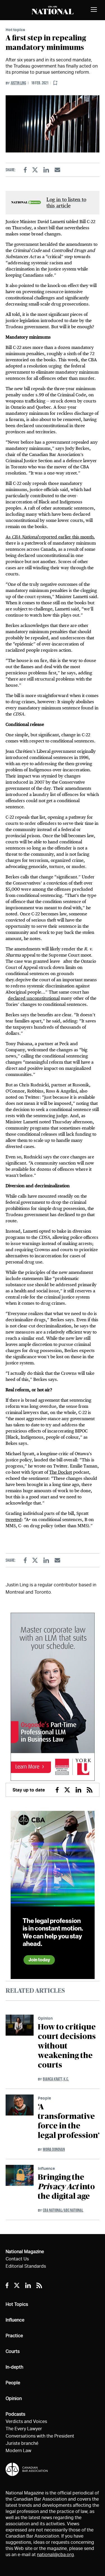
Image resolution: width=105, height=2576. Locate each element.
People (44, 2098)
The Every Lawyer (24, 2429)
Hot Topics (17, 2304)
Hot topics (15, 30)
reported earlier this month (66, 537)
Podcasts (15, 2414)
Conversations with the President (40, 2436)
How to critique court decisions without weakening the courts (67, 2046)
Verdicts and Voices (26, 2421)
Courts (13, 2351)
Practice (14, 2336)
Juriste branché (22, 2443)
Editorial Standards (26, 2266)
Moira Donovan (54, 2149)
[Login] (55, 83)
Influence (46, 2168)
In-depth (14, 2367)
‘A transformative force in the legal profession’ (69, 2121)
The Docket (61, 1472)
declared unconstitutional (34, 998)
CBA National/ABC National (63, 2210)
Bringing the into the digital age (66, 2187)
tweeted (14, 1520)
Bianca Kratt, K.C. (56, 2079)
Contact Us (17, 2259)
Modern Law (18, 2451)
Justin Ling (18, 83)
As (13, 537)
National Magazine (25, 2252)
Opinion (45, 2018)
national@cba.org (55, 2555)
